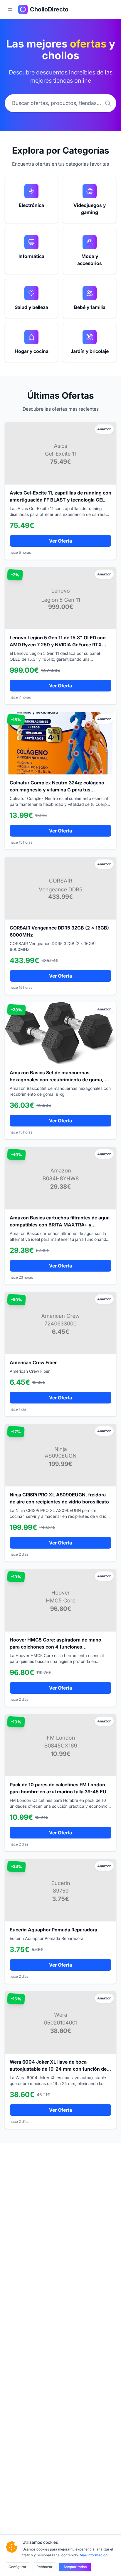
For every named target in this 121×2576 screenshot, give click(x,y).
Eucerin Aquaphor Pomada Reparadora (53, 1930)
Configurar (17, 2567)
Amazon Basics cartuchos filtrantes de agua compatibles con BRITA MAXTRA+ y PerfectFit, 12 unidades (60, 1225)
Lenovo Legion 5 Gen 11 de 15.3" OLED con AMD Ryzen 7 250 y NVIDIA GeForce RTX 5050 (58, 645)
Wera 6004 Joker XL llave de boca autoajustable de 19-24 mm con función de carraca (58, 2069)
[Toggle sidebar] (10, 9)
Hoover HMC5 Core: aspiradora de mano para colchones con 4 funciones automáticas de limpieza (56, 1647)
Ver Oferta (60, 541)
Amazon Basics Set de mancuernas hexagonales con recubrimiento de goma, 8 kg (59, 1080)
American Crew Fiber (33, 1362)
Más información (94, 2555)
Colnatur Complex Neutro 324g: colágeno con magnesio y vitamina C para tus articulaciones (57, 790)
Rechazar (44, 2567)
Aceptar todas (75, 2567)
